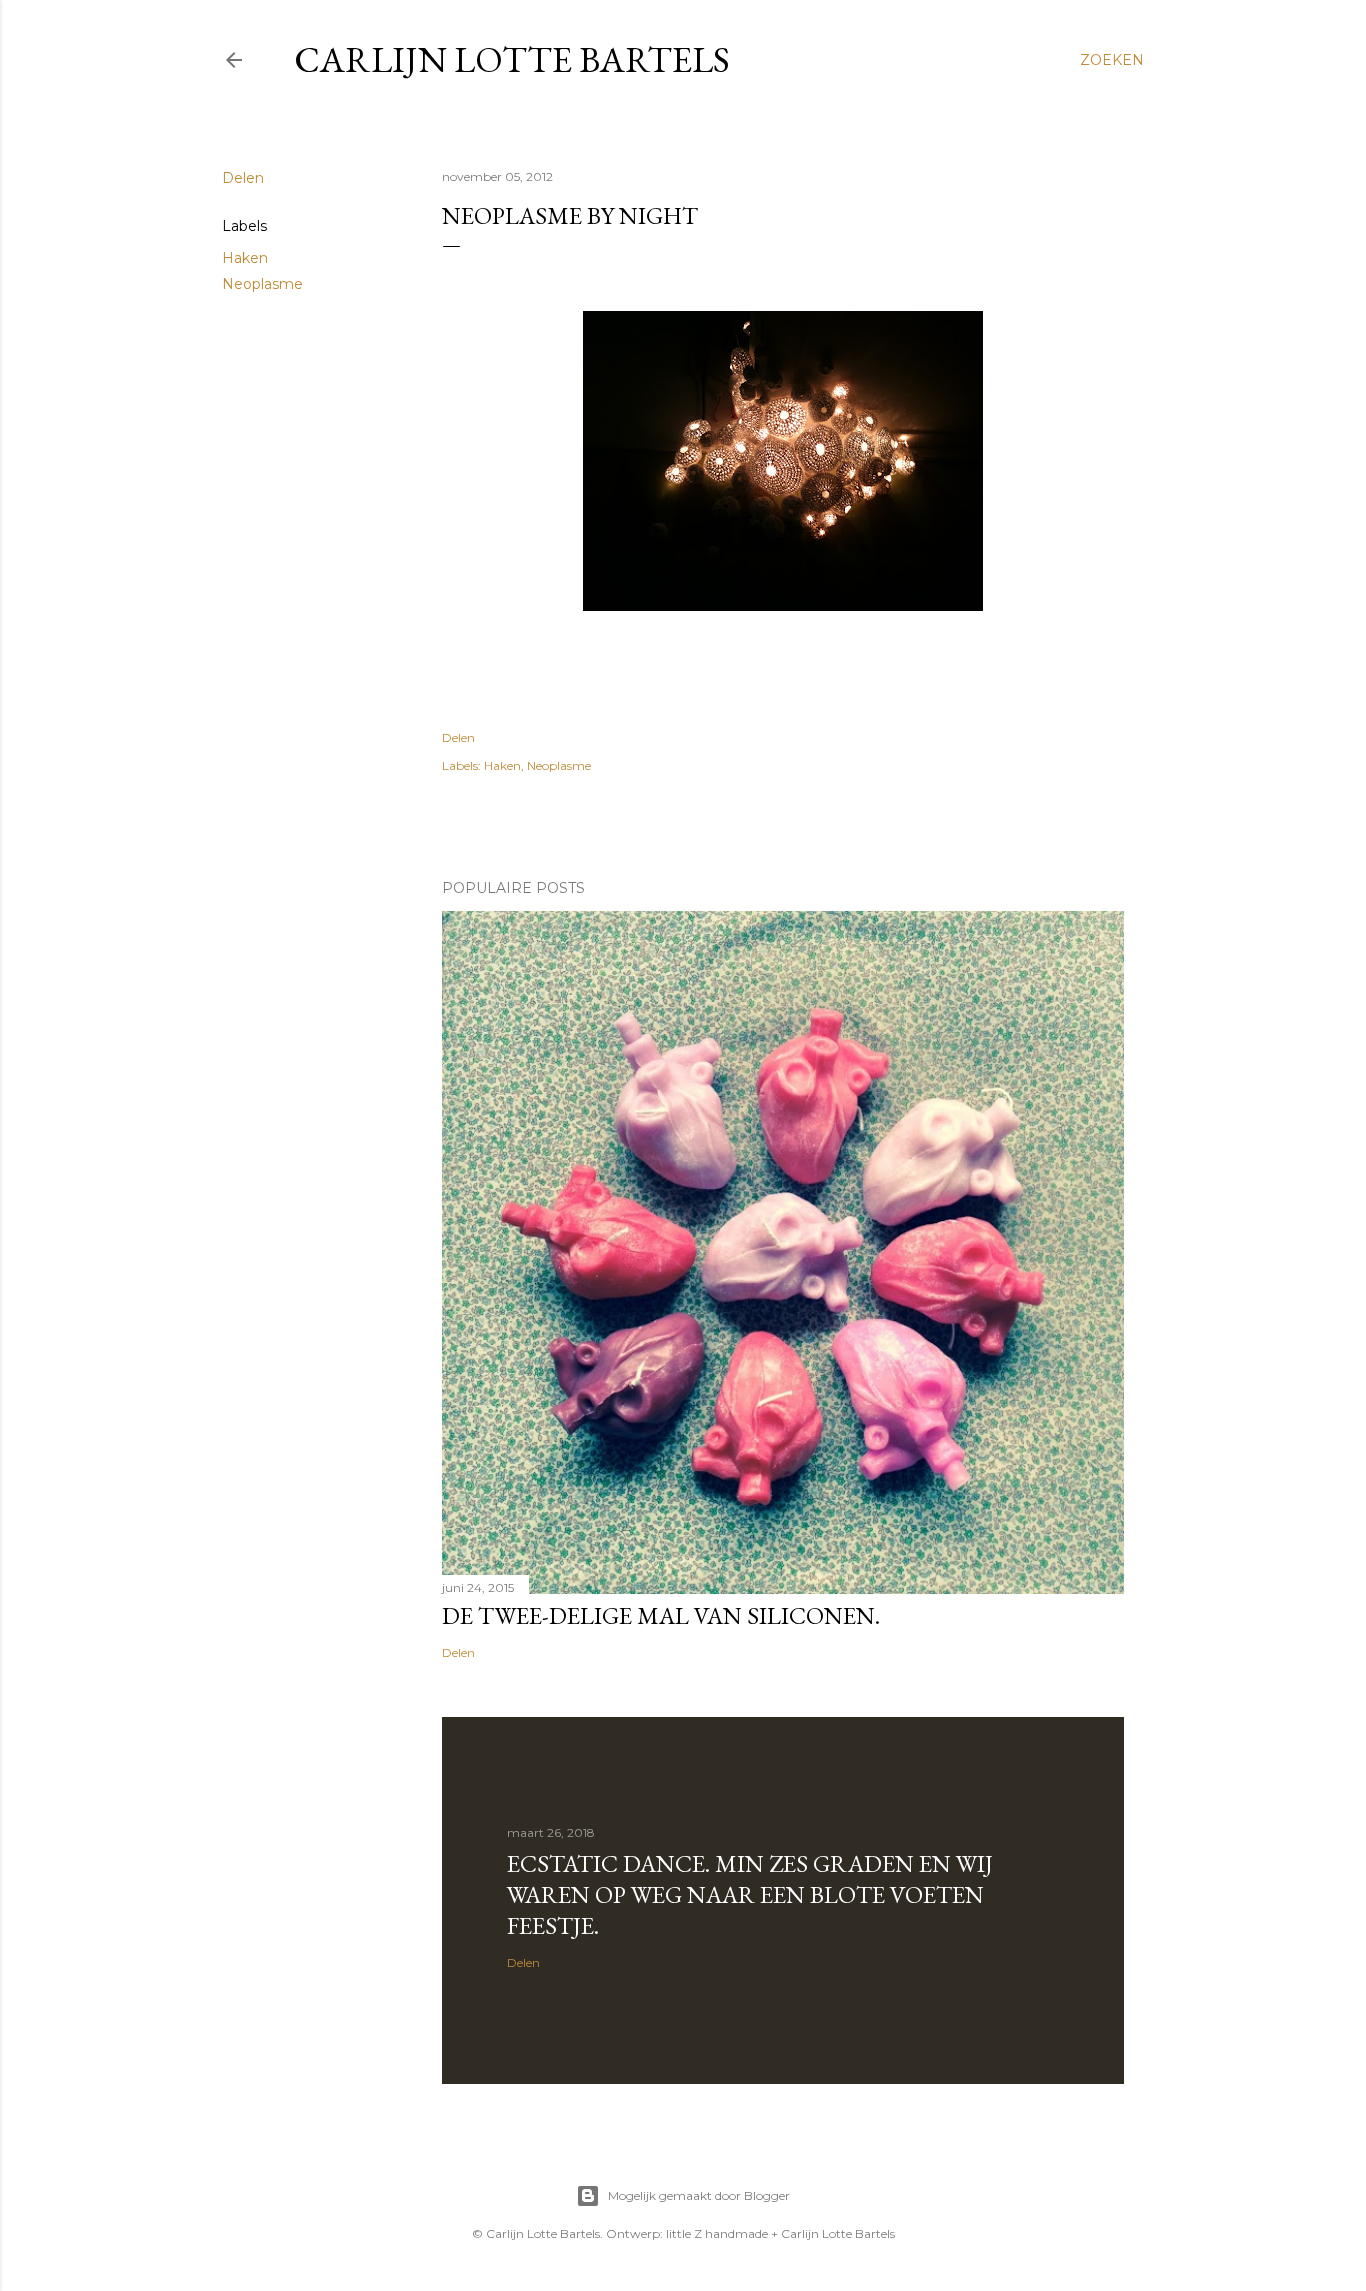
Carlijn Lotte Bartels (512, 59)
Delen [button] (243, 178)
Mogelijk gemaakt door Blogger (699, 2195)
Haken (245, 258)
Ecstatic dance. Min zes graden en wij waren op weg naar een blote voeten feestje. (750, 1894)
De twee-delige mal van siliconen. (661, 1615)
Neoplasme (262, 284)
